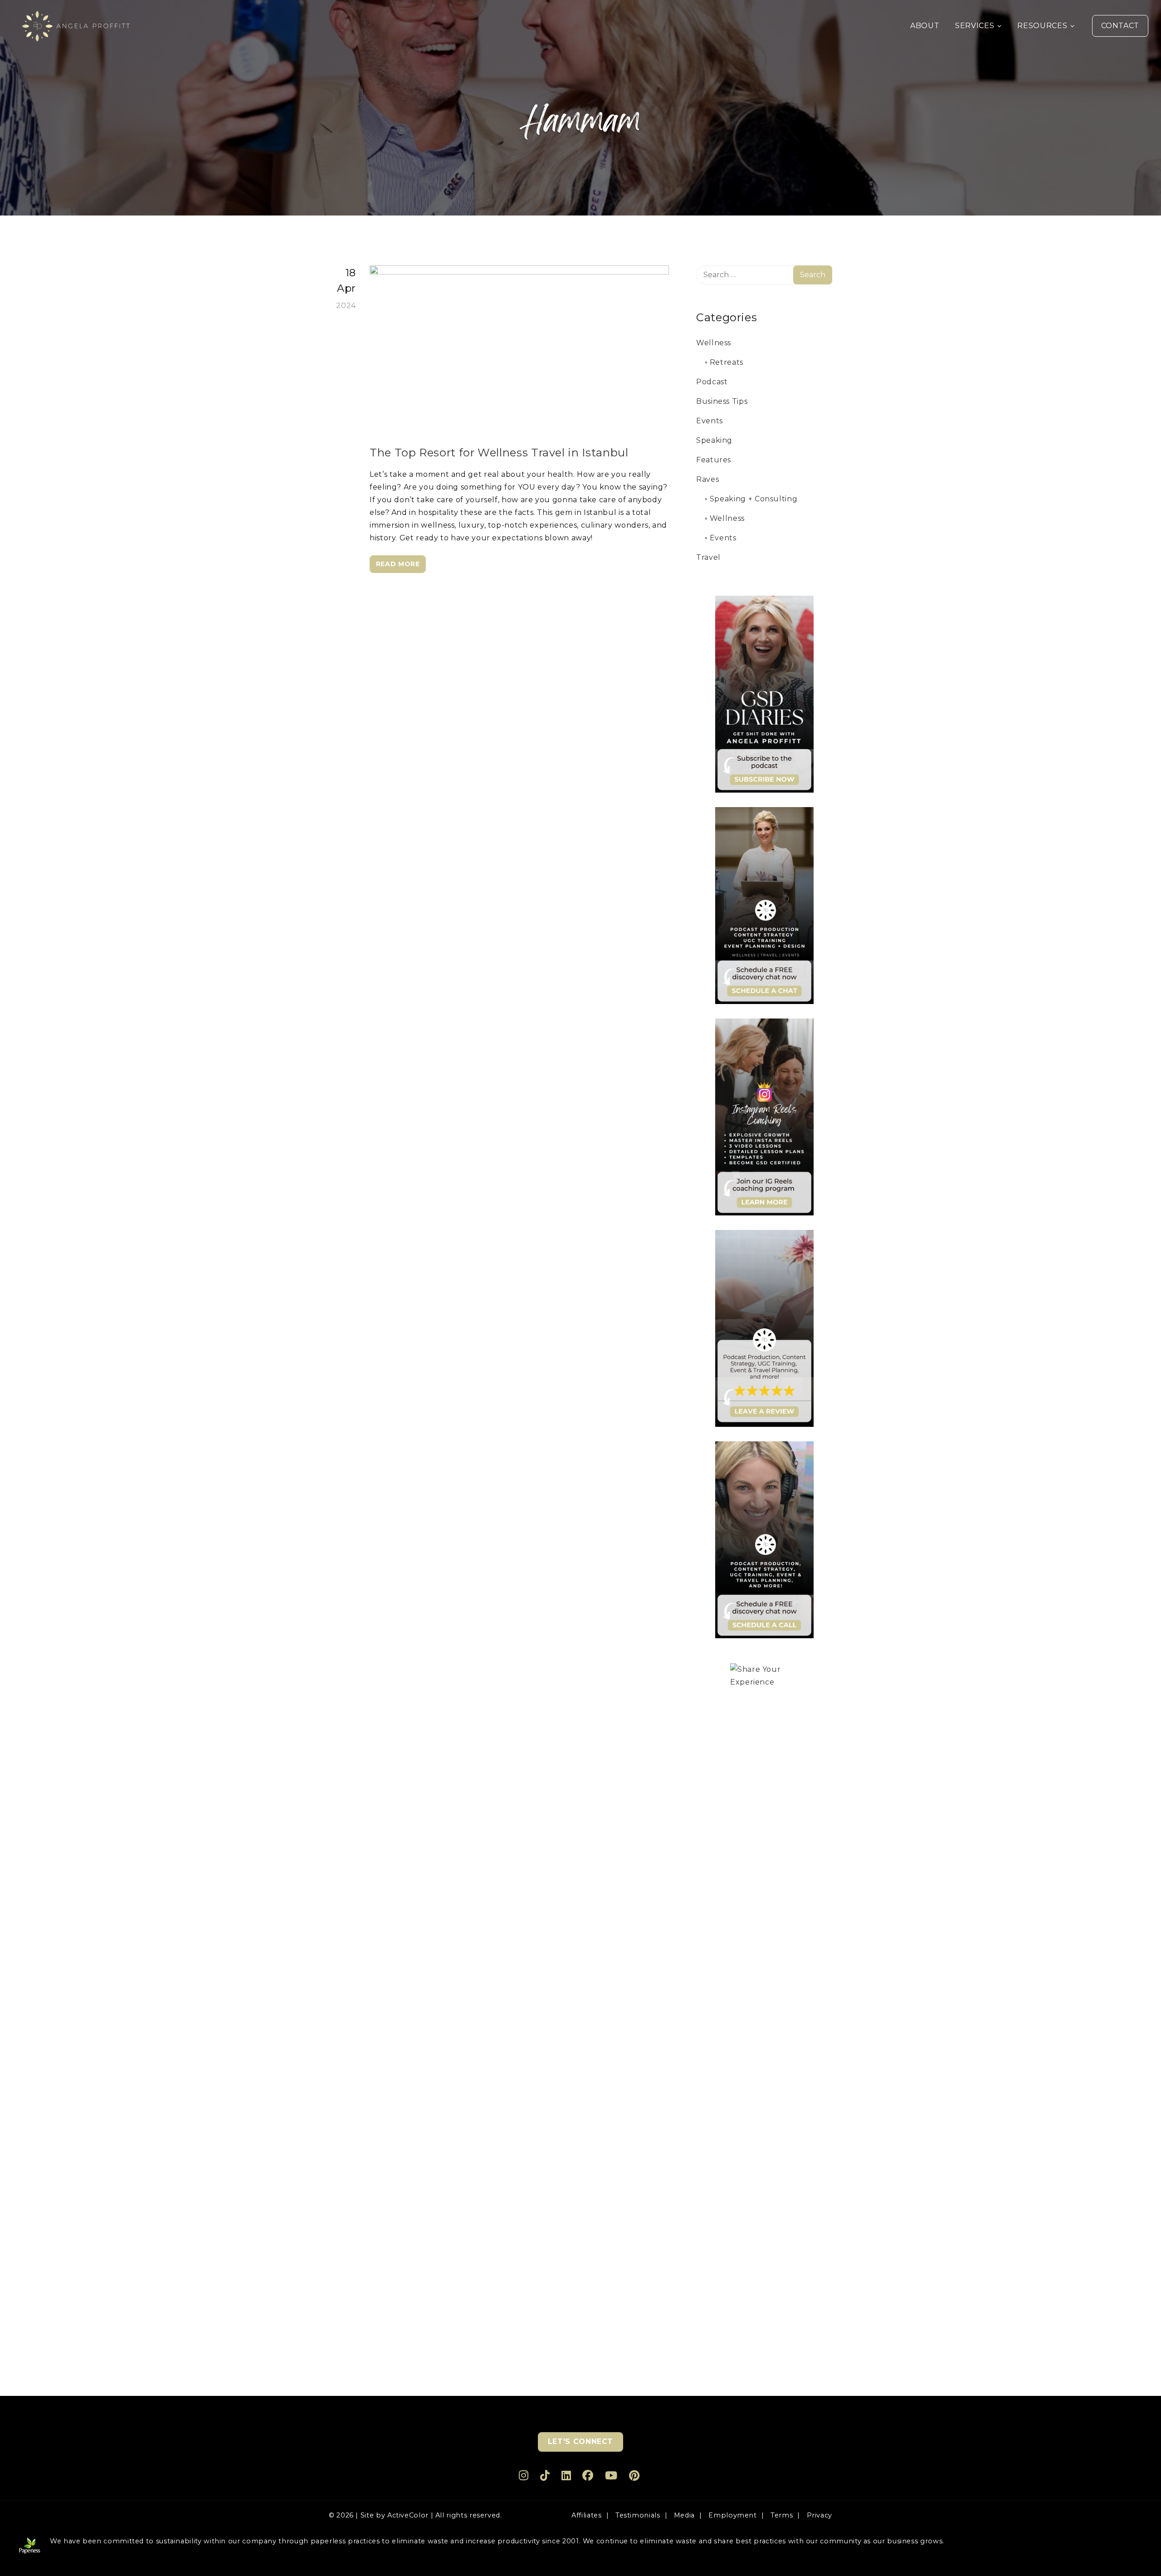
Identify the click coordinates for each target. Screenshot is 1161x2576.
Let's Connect (580, 2441)
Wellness (714, 343)
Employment (732, 2515)
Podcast (712, 382)
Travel (708, 557)
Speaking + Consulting (754, 499)
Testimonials (638, 2515)
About (925, 26)
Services (975, 26)
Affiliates (586, 2515)
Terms (782, 2515)
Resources (1042, 26)
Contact (1120, 26)
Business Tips (722, 401)
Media (684, 2515)
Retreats (727, 362)
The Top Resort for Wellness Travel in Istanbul (499, 453)
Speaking (714, 440)
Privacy (820, 2515)
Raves (707, 479)
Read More (398, 564)
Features (714, 460)
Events (710, 421)
